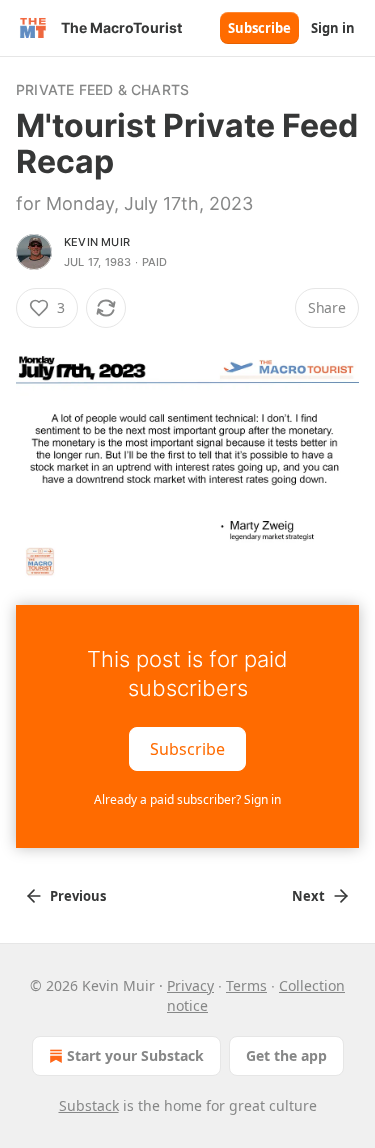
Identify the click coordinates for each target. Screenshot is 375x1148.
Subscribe (259, 28)
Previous (78, 896)
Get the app (286, 1055)
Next (308, 896)
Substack (89, 1105)
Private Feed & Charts (102, 89)
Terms (246, 985)
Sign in (333, 28)
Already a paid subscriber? (187, 799)
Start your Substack (135, 1055)
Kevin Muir (97, 242)
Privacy (190, 985)
